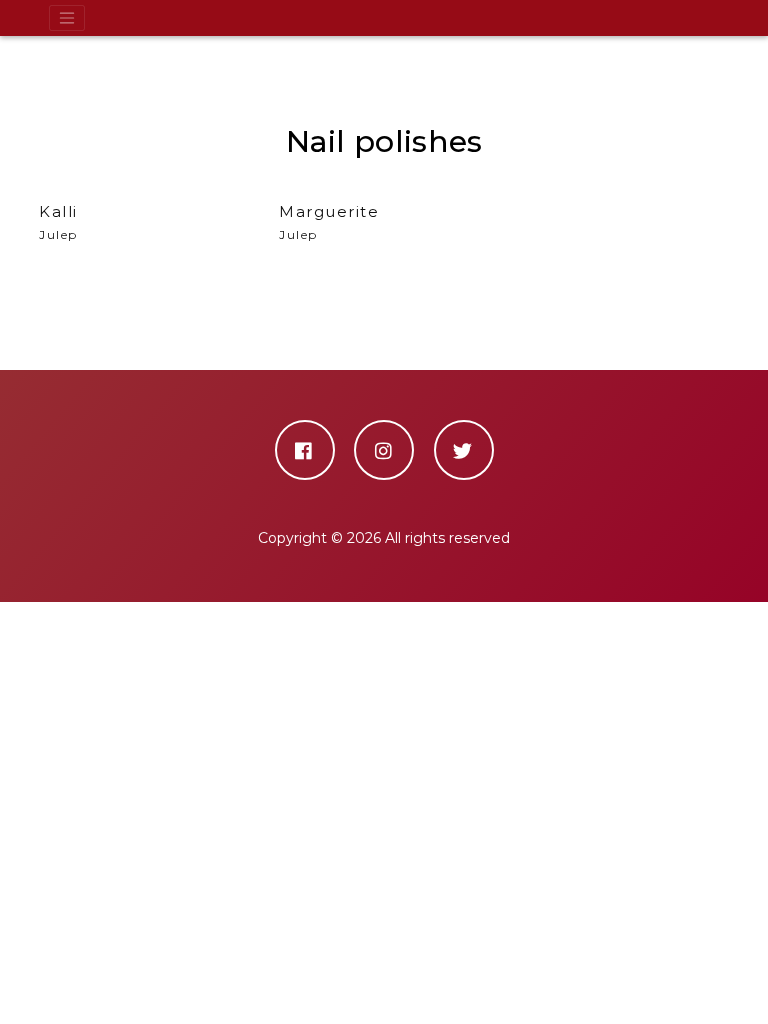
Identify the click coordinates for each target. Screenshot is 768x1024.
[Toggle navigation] (67, 18)
